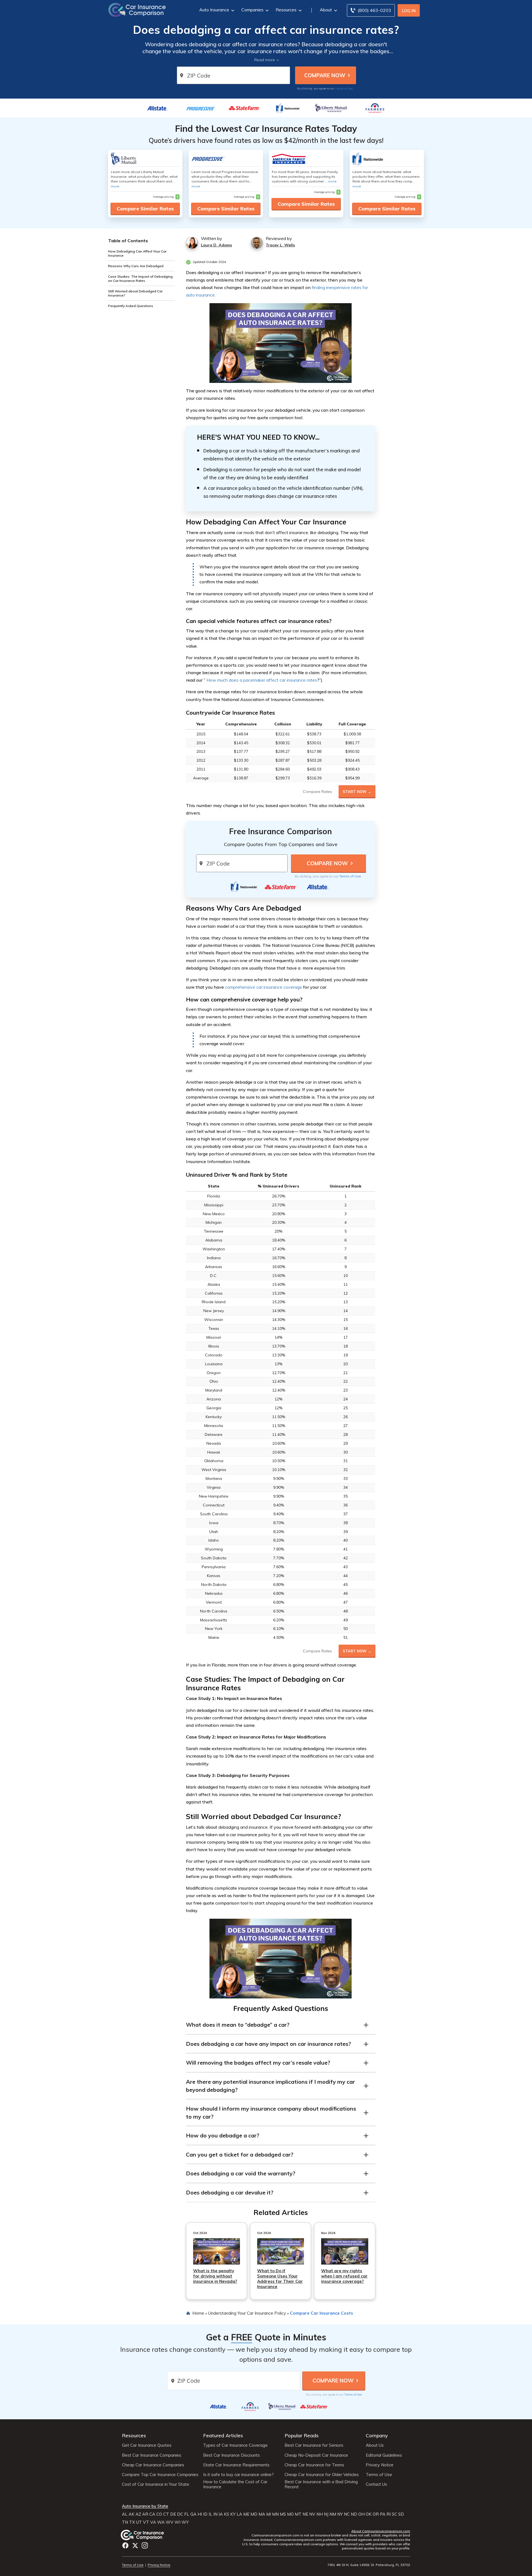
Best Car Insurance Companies (152, 2455)
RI (389, 2514)
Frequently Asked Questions (131, 306)
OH (361, 2514)
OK (369, 2514)
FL (187, 2514)
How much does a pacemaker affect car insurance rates (262, 680)
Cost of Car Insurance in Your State (156, 2484)
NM (333, 2514)
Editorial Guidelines (384, 2455)
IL (210, 2514)
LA (239, 2514)
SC (394, 2514)
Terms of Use (344, 88)
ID (205, 2514)
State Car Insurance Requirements (236, 2465)
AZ (138, 2514)
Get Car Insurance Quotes (147, 2445)
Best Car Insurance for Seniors (314, 2445)
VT (146, 2522)
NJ (326, 2514)
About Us (375, 2445)
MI (269, 2514)
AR (145, 2514)
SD (401, 2514)
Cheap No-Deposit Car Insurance (316, 2455)
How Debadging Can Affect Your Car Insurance (137, 253)
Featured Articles (223, 2435)
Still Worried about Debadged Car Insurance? (135, 293)
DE (173, 2514)
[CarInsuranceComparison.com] (137, 9)
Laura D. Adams (216, 245)
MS (283, 2514)
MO (290, 2514)
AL (125, 2514)
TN (125, 2522)
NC (347, 2514)
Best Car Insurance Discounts (232, 2455)
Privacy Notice (380, 2465)
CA (152, 2514)
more (115, 186)
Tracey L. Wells (280, 245)
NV (312, 2514)
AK (131, 2514)
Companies (252, 10)
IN (215, 2514)
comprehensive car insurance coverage (264, 987)
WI (177, 2522)
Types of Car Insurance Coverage (235, 2445)
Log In (409, 11)
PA (383, 2514)
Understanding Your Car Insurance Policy (247, 2313)
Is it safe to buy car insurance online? (238, 2475)
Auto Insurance (214, 10)
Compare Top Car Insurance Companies (160, 2475)
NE (305, 2514)
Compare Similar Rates (145, 209)
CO (159, 2514)
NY (340, 2514)
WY (185, 2522)
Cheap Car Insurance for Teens (314, 2465)
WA (161, 2522)
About (326, 10)
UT (139, 2522)
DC (180, 2514)
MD (254, 2514)
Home (198, 2313)
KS (227, 2514)
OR (376, 2514)
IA (221, 2514)
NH (320, 2514)
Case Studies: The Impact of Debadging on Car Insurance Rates (140, 279)
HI (200, 2514)
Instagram (145, 2545)
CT (166, 2514)
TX (132, 2522)
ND (354, 2514)
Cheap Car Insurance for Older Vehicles (322, 2475)
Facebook (125, 2545)
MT (298, 2514)
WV (170, 2522)
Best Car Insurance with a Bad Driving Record (321, 2484)
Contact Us (376, 2484)
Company (377, 2435)
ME (246, 2514)
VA (153, 2522)
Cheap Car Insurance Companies (153, 2465)
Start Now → (357, 792)
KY (233, 2514)
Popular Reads (302, 2435)
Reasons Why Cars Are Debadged (136, 266)
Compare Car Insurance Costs (321, 2313)
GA (193, 2514)
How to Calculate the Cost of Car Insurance (235, 2484)
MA (262, 2514)
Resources (286, 10)
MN (275, 2514)
